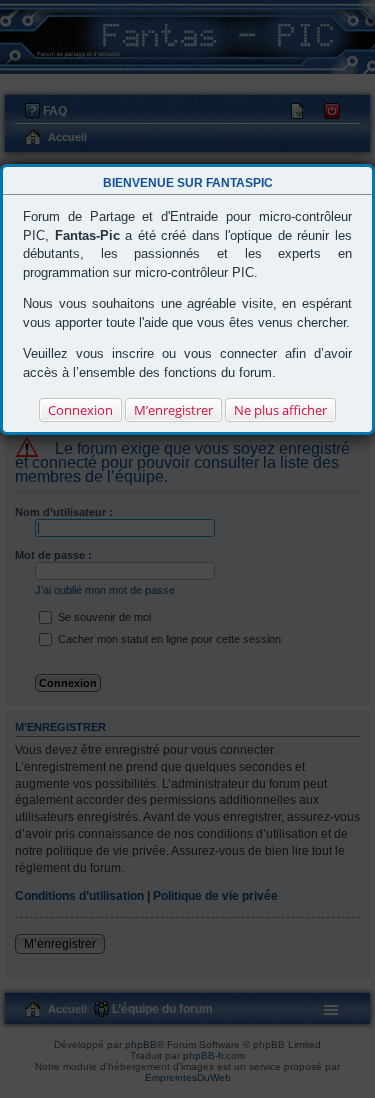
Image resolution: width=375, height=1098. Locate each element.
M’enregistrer (173, 410)
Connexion (80, 410)
